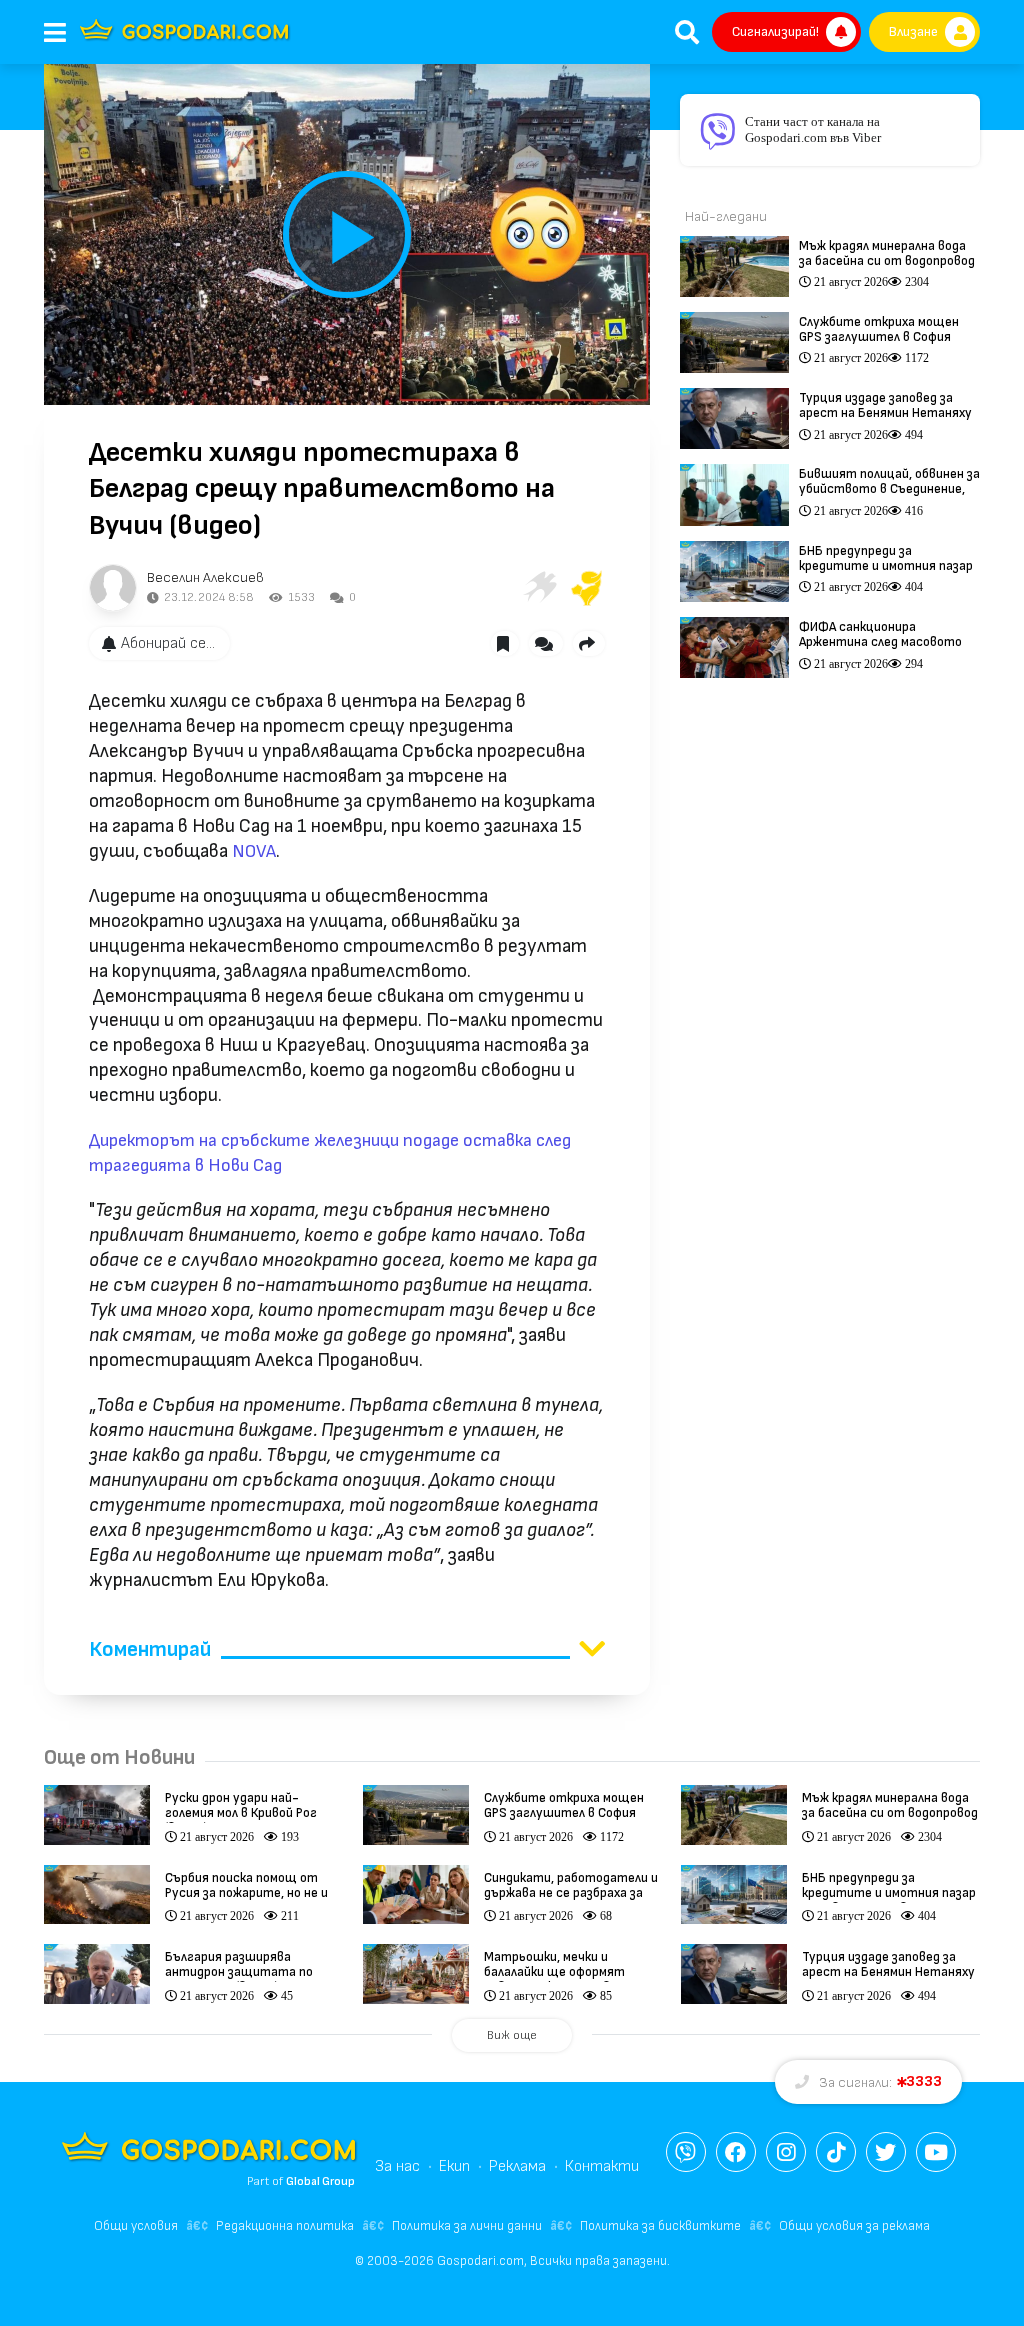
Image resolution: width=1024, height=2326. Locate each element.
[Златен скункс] (587, 588)
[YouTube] (936, 2152)
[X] (886, 2152)
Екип (454, 2166)
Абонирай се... (168, 643)
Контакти (602, 2166)
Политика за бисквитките (660, 2226)
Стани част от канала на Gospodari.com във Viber (813, 129)
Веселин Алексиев (205, 577)
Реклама (517, 2166)
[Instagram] (786, 2152)
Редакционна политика (285, 2226)
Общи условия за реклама (854, 2226)
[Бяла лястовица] (539, 588)
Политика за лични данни (467, 2226)
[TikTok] (836, 2152)
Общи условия (136, 2226)
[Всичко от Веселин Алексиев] (113, 588)
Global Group (320, 2181)
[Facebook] (736, 2152)
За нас (397, 2166)
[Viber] (686, 2152)
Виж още (512, 2035)
